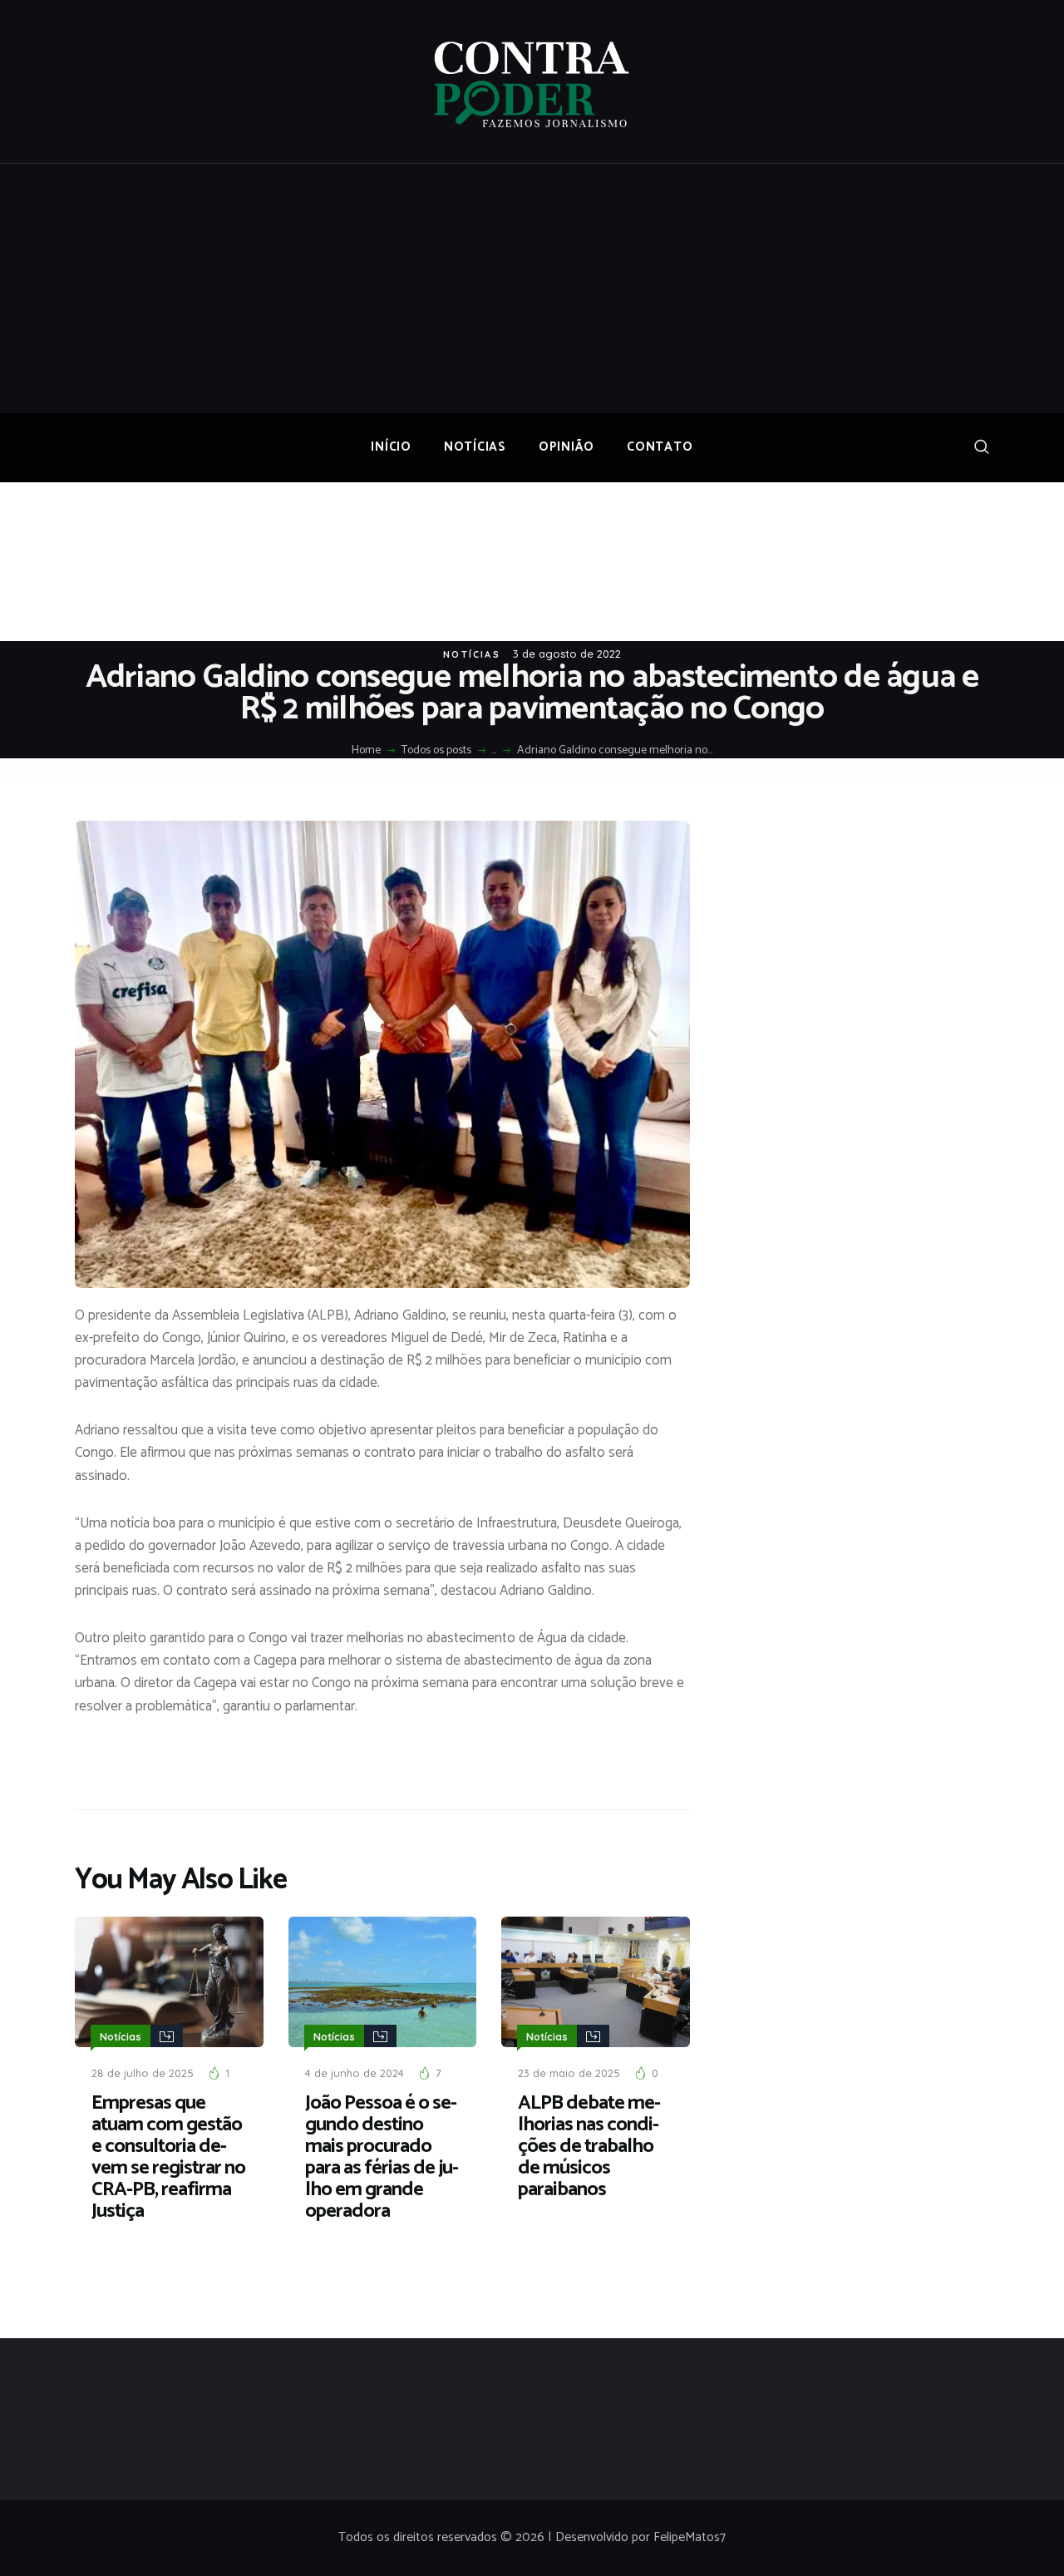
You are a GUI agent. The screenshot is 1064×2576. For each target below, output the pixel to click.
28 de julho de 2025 (143, 2073)
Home (366, 751)
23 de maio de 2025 (569, 2073)
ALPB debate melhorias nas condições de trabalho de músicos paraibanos (589, 2147)
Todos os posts (436, 750)
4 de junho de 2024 (355, 2073)
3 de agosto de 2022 (567, 654)
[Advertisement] (532, 289)
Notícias (472, 654)
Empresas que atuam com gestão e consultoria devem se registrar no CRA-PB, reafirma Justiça (168, 2158)
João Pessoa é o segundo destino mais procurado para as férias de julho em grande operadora (382, 2158)
